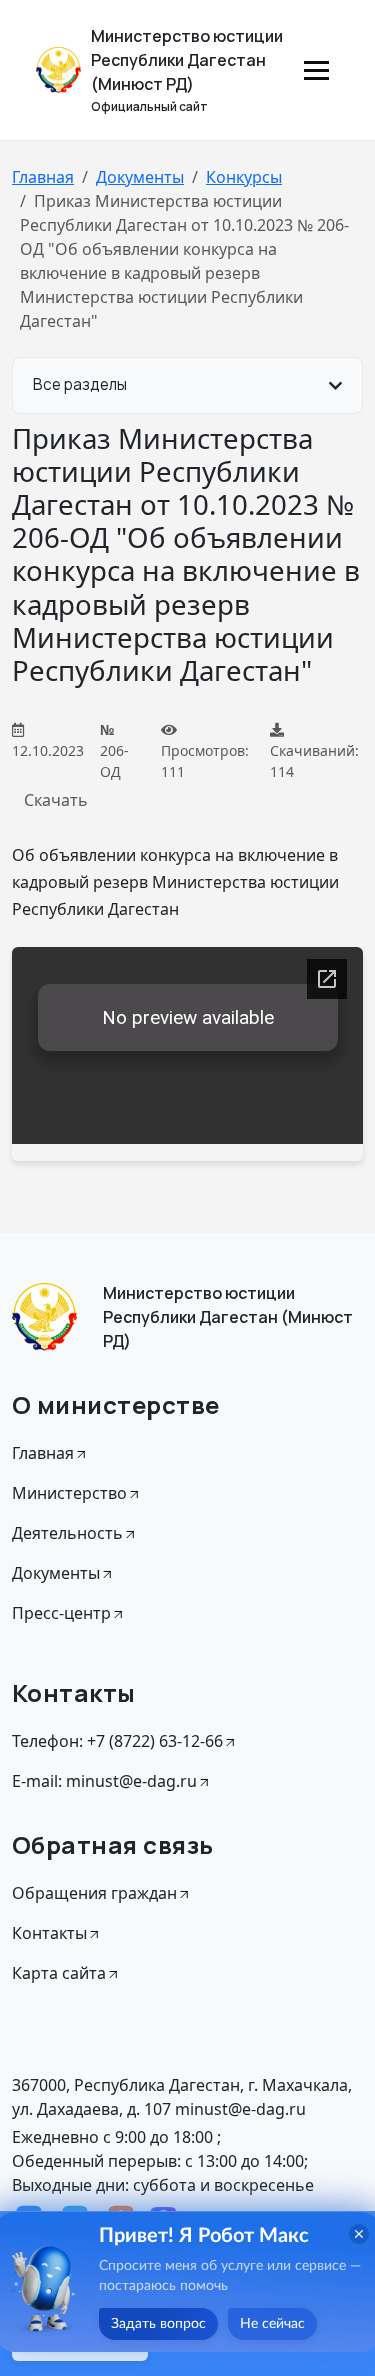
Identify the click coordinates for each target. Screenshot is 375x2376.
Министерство (69, 1493)
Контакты (49, 1933)
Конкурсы (244, 177)
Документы (140, 177)
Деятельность (67, 1533)
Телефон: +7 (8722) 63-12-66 (117, 1741)
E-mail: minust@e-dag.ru (104, 1781)
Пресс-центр (61, 1613)
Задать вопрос (158, 2324)
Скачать (56, 800)
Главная (43, 177)
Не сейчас (272, 2324)
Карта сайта (59, 1973)
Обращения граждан (94, 1893)
